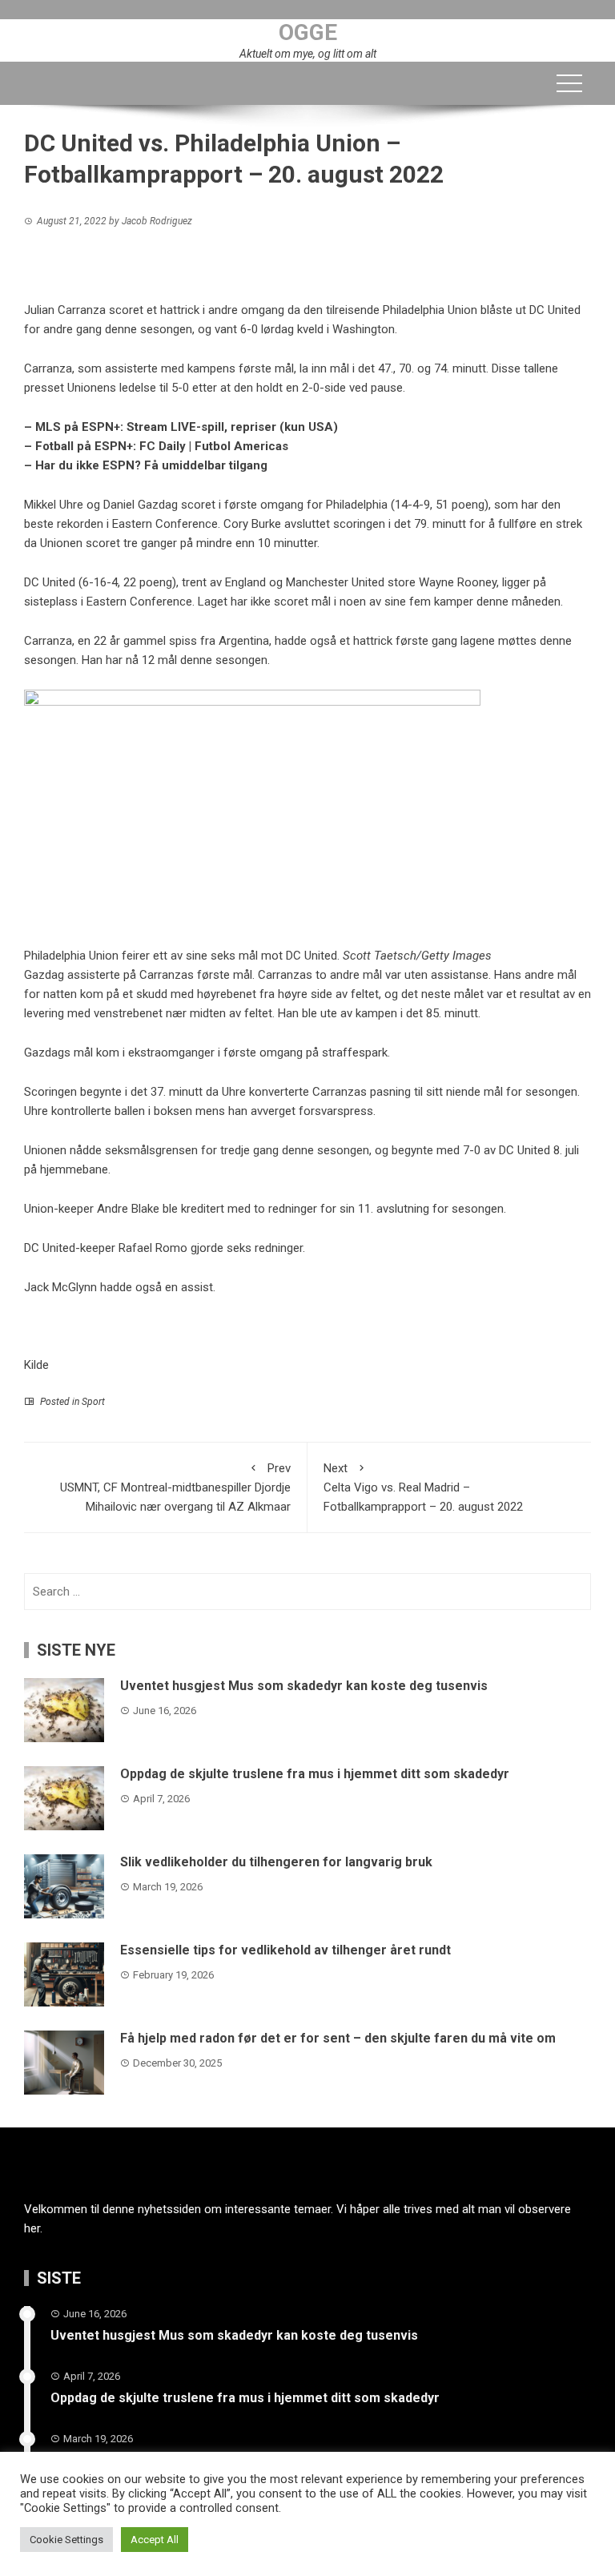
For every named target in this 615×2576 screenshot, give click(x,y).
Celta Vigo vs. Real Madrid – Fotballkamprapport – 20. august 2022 (423, 1487)
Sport (93, 1402)
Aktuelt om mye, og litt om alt (308, 54)
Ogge (308, 32)
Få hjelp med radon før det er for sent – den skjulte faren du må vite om (338, 2038)
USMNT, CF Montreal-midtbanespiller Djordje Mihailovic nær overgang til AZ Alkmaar (175, 1487)
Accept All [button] (155, 2540)
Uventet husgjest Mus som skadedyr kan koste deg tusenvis (304, 1686)
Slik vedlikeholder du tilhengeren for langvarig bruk (276, 1862)
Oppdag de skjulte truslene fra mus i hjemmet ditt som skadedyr (315, 1774)
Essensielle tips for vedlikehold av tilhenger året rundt (285, 1950)
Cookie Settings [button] (66, 2540)
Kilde (36, 1365)
